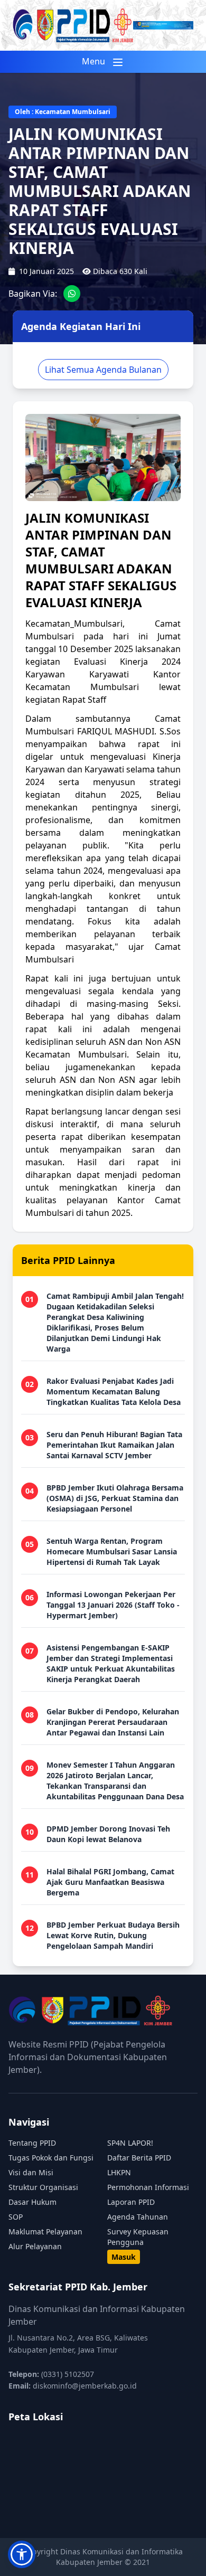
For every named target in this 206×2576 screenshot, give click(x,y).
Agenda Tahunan (138, 2217)
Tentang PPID (32, 2143)
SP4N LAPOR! (130, 2143)
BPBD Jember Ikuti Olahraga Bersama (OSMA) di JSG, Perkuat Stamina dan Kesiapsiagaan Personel (115, 1498)
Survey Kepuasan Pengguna (138, 2237)
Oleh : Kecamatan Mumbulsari (63, 112)
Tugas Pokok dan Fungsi (51, 2158)
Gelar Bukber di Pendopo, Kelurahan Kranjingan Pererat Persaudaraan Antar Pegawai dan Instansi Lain (113, 1722)
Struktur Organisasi (43, 2187)
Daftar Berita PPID (139, 2158)
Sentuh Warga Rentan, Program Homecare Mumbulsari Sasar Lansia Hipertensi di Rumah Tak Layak (112, 1551)
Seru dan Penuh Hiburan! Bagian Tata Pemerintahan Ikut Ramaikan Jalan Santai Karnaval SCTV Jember (114, 1445)
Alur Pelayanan (35, 2246)
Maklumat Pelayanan (45, 2231)
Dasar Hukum (32, 2202)
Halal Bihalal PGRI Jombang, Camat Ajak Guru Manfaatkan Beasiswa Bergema (110, 1882)
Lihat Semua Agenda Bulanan (103, 370)
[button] (22, 2554)
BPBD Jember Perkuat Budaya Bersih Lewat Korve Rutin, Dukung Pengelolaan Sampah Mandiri (113, 1935)
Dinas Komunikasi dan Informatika (121, 2551)
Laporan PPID (131, 2202)
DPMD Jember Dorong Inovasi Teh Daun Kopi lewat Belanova (108, 1834)
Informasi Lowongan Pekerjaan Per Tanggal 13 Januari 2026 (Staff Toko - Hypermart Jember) (113, 1605)
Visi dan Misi (31, 2172)
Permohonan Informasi (148, 2187)
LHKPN (119, 2172)
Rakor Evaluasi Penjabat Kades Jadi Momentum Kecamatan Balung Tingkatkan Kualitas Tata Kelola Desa (114, 1391)
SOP (16, 2217)
